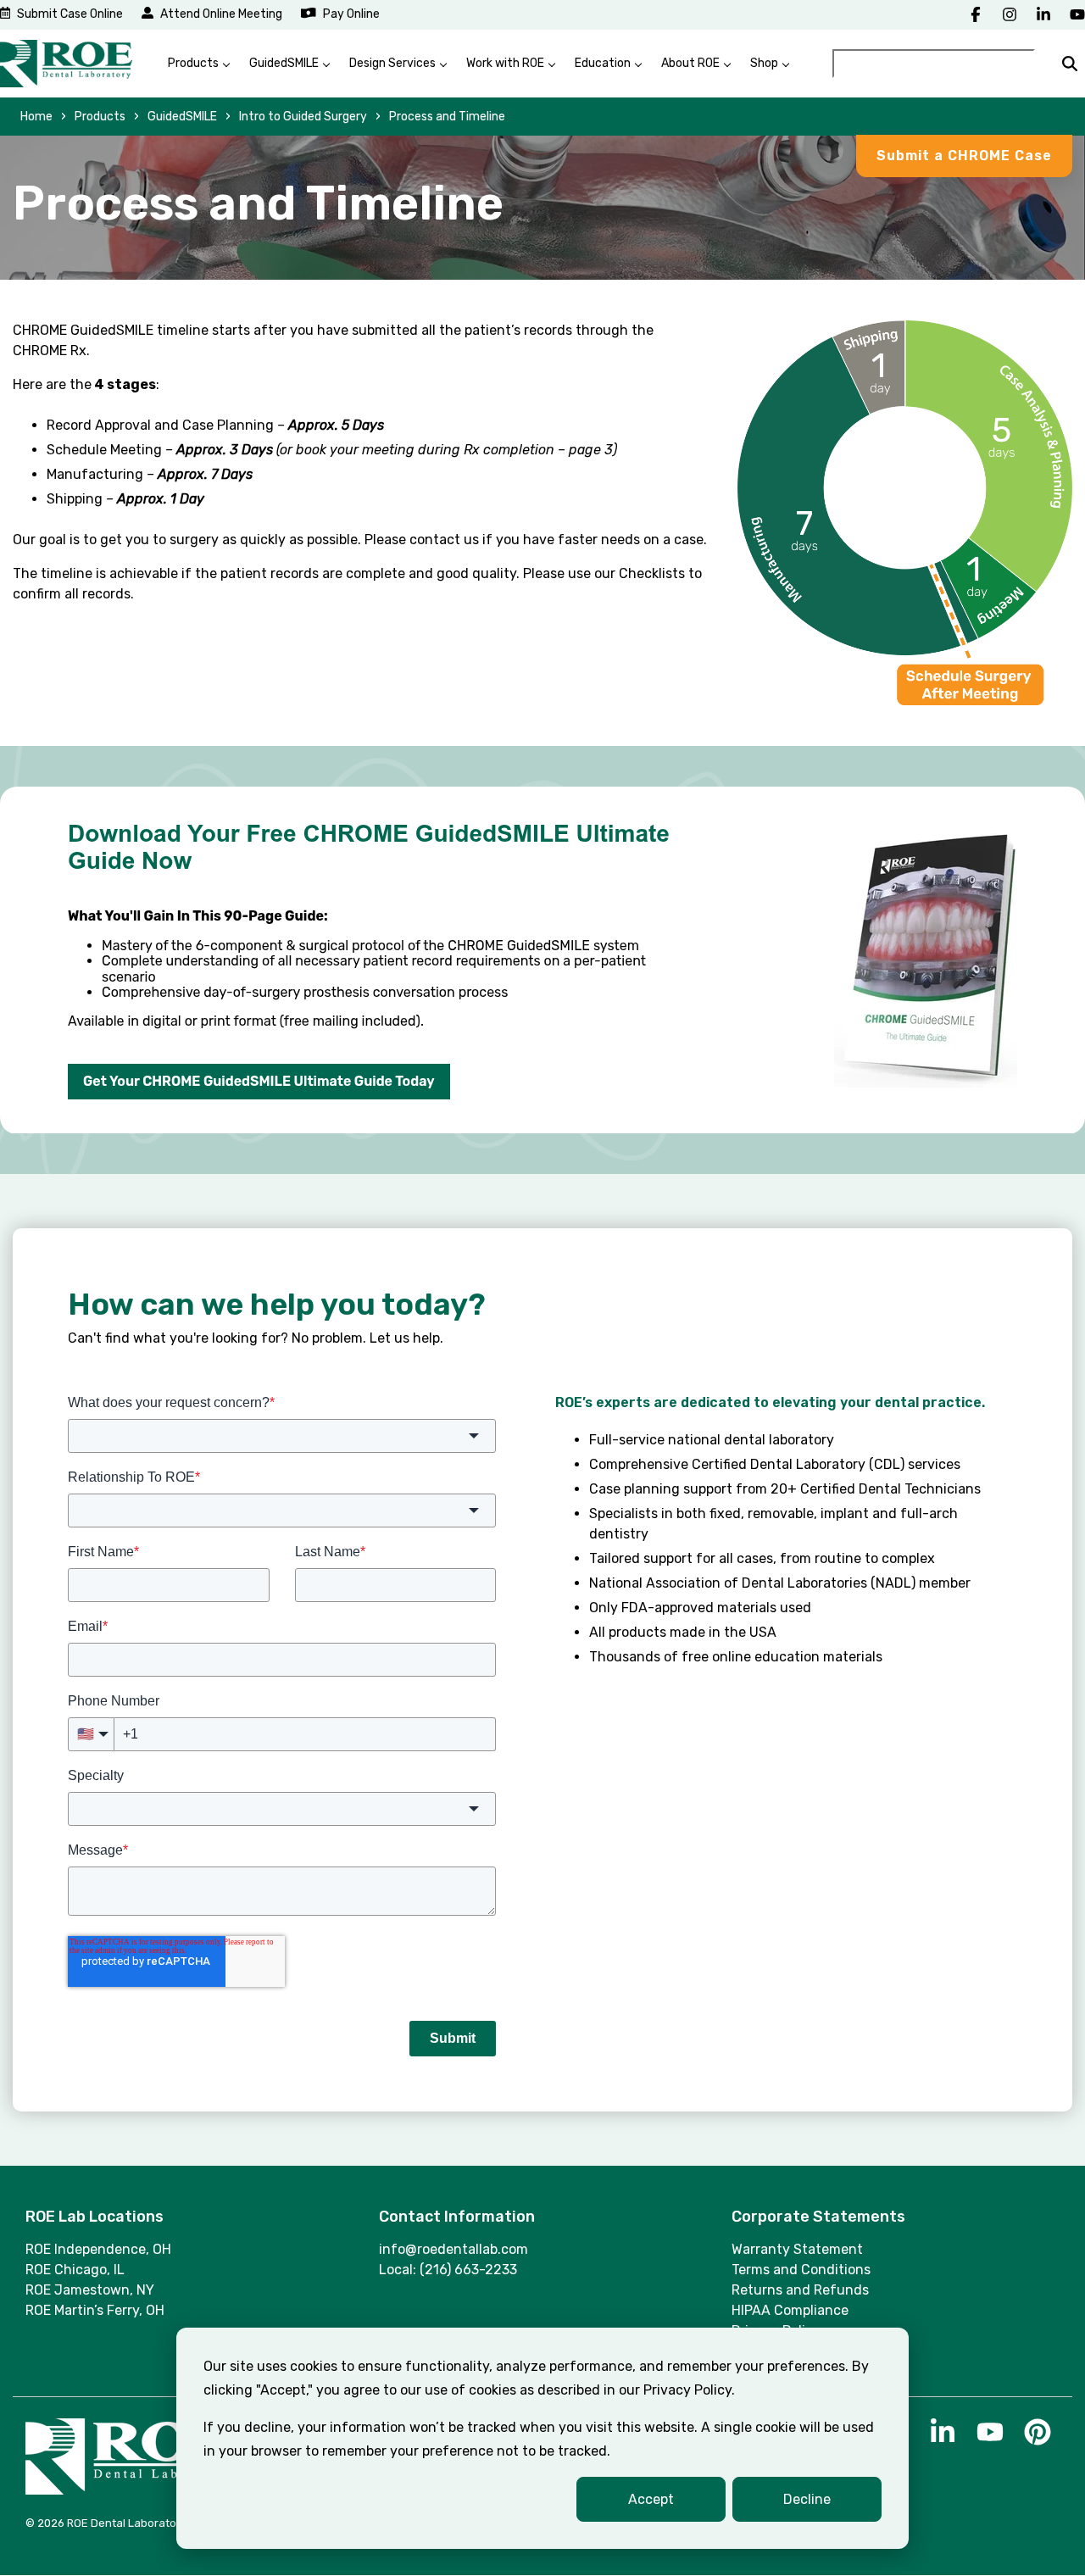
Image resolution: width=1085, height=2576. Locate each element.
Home (36, 117)
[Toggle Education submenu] (638, 64)
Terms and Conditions (801, 2270)
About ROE (690, 63)
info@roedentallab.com (453, 2249)
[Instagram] (1010, 14)
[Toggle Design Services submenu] (443, 64)
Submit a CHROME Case (964, 156)
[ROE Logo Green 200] (66, 64)
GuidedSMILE (284, 63)
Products (193, 63)
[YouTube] (1077, 14)
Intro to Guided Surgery (303, 117)
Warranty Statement (797, 2249)
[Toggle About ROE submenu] (727, 64)
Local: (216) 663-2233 (448, 2270)
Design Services (392, 63)
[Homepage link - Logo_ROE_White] (131, 2487)
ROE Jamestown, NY (90, 2290)
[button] (944, 2439)
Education (603, 63)
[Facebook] (976, 14)
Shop (764, 63)
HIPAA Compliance (790, 2310)
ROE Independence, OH (98, 2249)
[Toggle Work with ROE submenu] (552, 64)
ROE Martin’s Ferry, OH (95, 2310)
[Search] (1070, 64)
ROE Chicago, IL (75, 2270)
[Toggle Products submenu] (226, 64)
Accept (651, 2499)
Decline (807, 2499)
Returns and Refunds (800, 2290)
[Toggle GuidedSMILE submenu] (326, 64)
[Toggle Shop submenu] (786, 64)
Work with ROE (505, 63)
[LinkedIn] (1043, 14)
